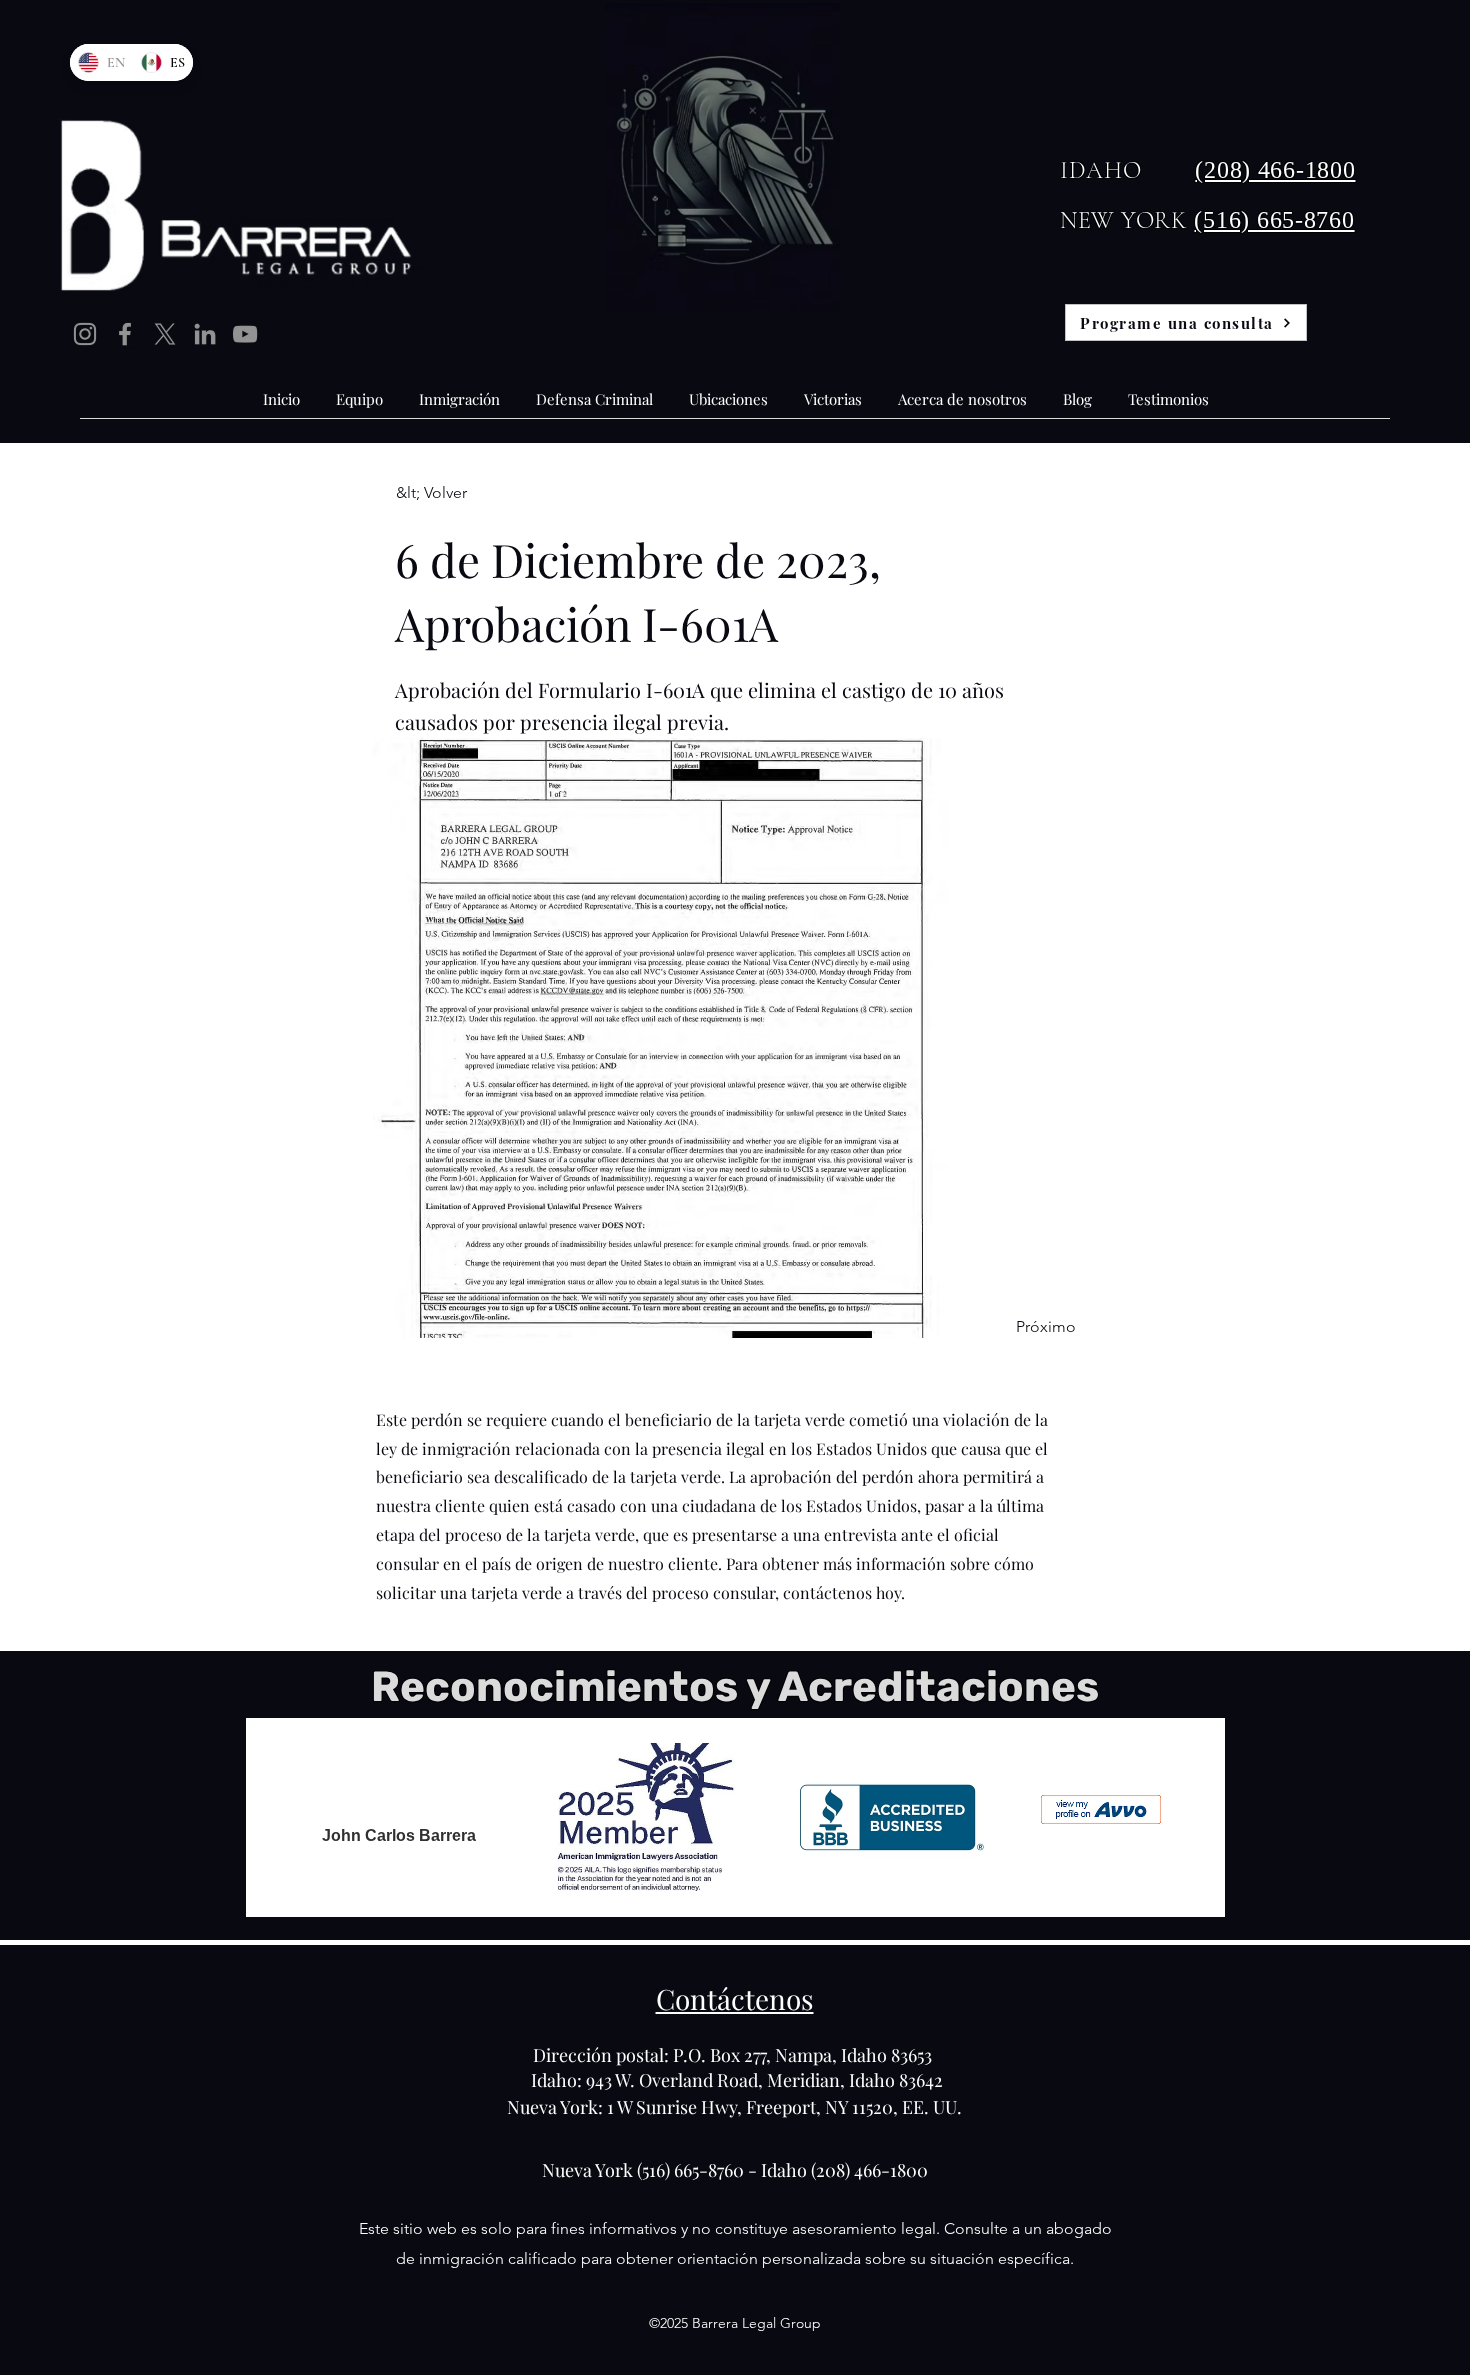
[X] (165, 334)
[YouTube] (245, 334)
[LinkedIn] (205, 334)
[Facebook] (125, 334)
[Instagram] (85, 334)
